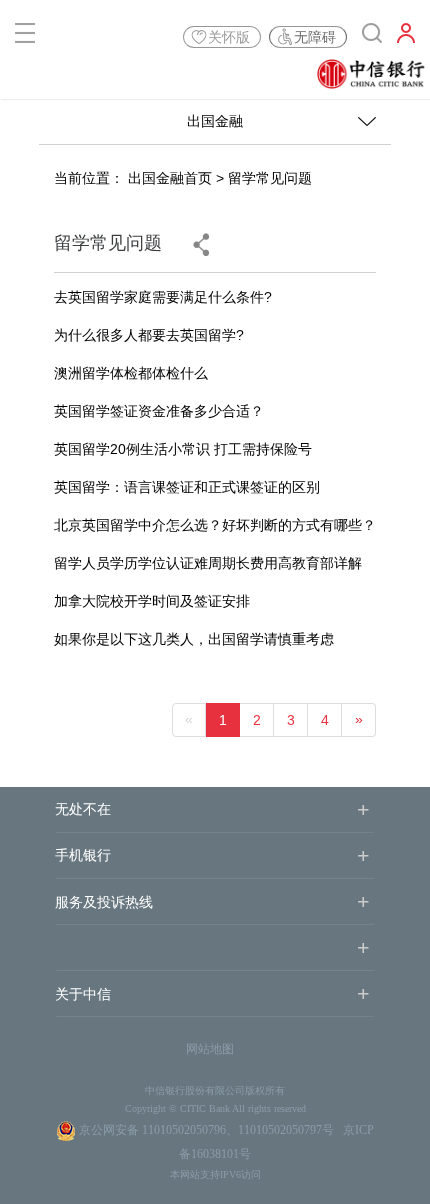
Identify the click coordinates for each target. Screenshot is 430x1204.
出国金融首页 (170, 178)
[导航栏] (25, 37)
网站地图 (210, 1049)
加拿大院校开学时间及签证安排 (152, 601)
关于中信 (83, 994)
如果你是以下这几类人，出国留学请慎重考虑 (194, 639)
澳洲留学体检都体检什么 (131, 373)
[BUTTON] (406, 37)
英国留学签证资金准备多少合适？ (159, 411)
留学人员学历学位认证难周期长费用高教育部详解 (208, 563)
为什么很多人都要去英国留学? (149, 335)
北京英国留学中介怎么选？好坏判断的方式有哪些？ (215, 525)
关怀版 (229, 37)
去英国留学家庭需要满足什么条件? (163, 297)
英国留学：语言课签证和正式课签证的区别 (187, 487)
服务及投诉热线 (104, 902)
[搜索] (372, 37)
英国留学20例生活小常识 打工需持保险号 (183, 449)
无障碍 (315, 37)
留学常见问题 (270, 178)
